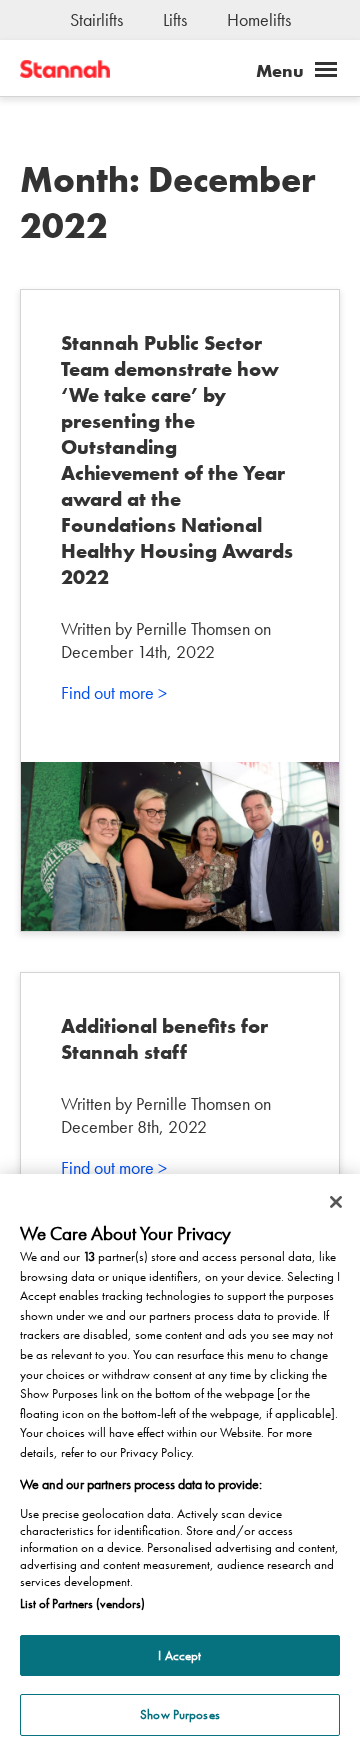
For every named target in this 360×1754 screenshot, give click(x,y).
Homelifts (259, 19)
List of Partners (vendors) (82, 1603)
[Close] (336, 1202)
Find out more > (114, 692)
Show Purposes (180, 1714)
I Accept (179, 1655)
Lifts (175, 19)
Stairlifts (96, 19)
